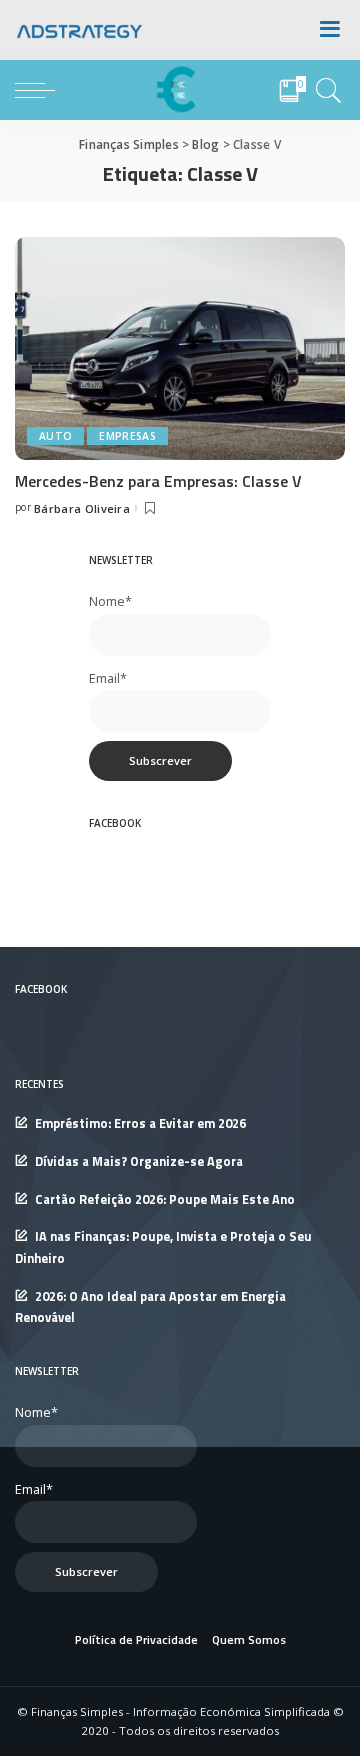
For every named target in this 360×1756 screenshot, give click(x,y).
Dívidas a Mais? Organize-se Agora (139, 1161)
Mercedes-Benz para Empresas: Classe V (158, 481)
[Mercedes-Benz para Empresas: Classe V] (180, 347)
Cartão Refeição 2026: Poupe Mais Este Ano (165, 1199)
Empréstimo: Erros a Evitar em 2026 (140, 1123)
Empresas (127, 436)
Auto (55, 436)
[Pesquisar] (325, 90)
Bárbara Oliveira (82, 508)
